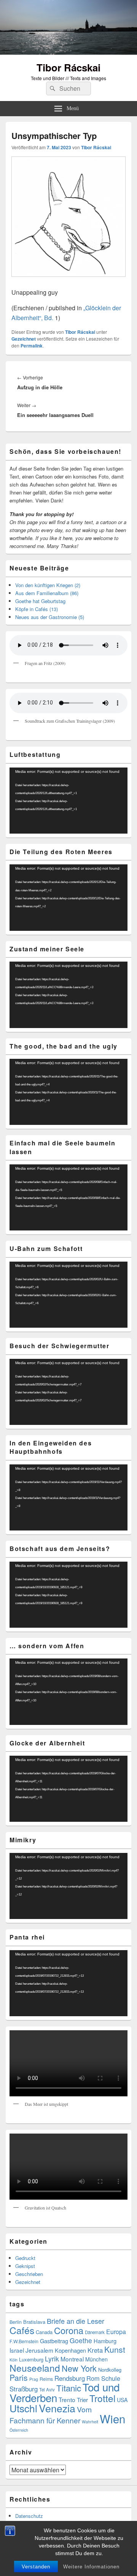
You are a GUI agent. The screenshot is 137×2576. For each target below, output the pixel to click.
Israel (17, 2350)
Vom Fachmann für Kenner (51, 2414)
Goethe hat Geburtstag (40, 601)
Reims (46, 2379)
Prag (34, 2379)
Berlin (16, 2322)
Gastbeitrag (54, 2341)
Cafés (22, 2330)
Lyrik (52, 2359)
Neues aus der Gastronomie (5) (50, 617)
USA (122, 2400)
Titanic (69, 2388)
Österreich (19, 2430)
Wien (112, 2418)
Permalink (32, 346)
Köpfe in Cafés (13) (37, 609)
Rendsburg (70, 2378)
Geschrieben (29, 2274)
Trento (67, 2399)
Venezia (57, 2408)
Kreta (95, 2350)
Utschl (23, 2408)
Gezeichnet (24, 339)
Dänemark (95, 2332)
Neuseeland (35, 2368)
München (96, 2359)
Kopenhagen (70, 2350)
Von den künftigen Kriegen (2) (48, 585)
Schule (111, 2378)
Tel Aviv (47, 2390)
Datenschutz (29, 2516)
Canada (44, 2332)
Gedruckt (25, 2258)
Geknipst (25, 2266)
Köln (14, 2360)
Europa (116, 2332)
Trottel (102, 2398)
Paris (19, 2377)
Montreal (72, 2359)
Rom (93, 2378)
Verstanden (36, 2567)
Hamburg (105, 2341)
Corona (69, 2330)
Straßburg (24, 2389)
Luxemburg (31, 2359)
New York (79, 2368)
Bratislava (34, 2322)
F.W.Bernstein (24, 2341)
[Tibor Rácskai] (68, 52)
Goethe (81, 2340)
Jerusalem (39, 2350)
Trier (82, 2400)
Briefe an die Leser (76, 2321)
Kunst (115, 2349)
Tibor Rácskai (68, 67)
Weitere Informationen (91, 2567)
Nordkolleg (110, 2370)
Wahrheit (90, 2422)
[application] (68, 801)
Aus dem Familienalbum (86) (47, 593)
